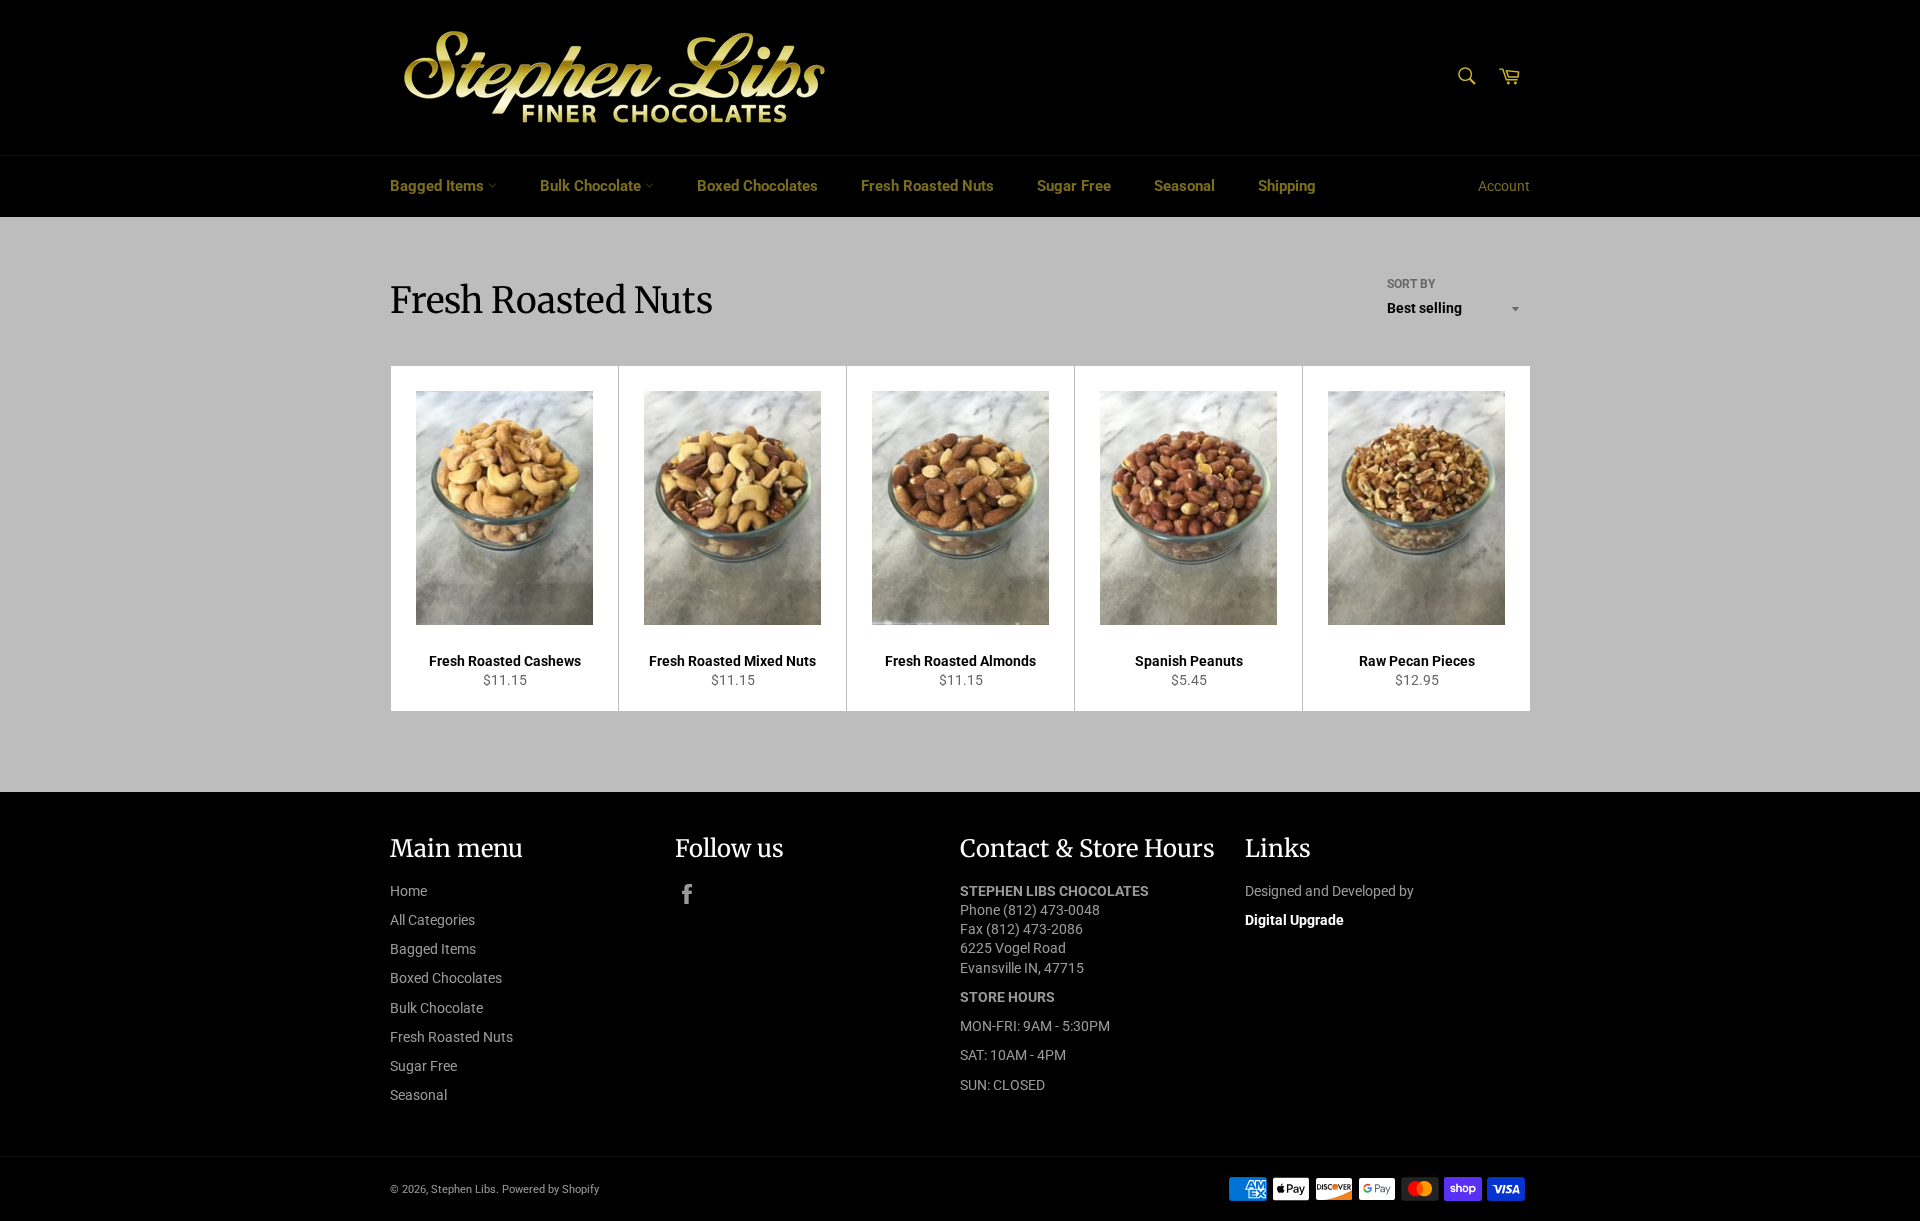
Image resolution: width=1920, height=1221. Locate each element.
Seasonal (1184, 186)
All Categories (432, 920)
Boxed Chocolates (757, 186)
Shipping (1287, 186)
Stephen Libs (463, 1189)
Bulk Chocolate (592, 186)
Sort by (1411, 284)
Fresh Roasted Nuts (927, 186)
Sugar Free (1074, 186)
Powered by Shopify (550, 1189)
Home (408, 891)
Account (1504, 186)
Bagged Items (439, 186)
